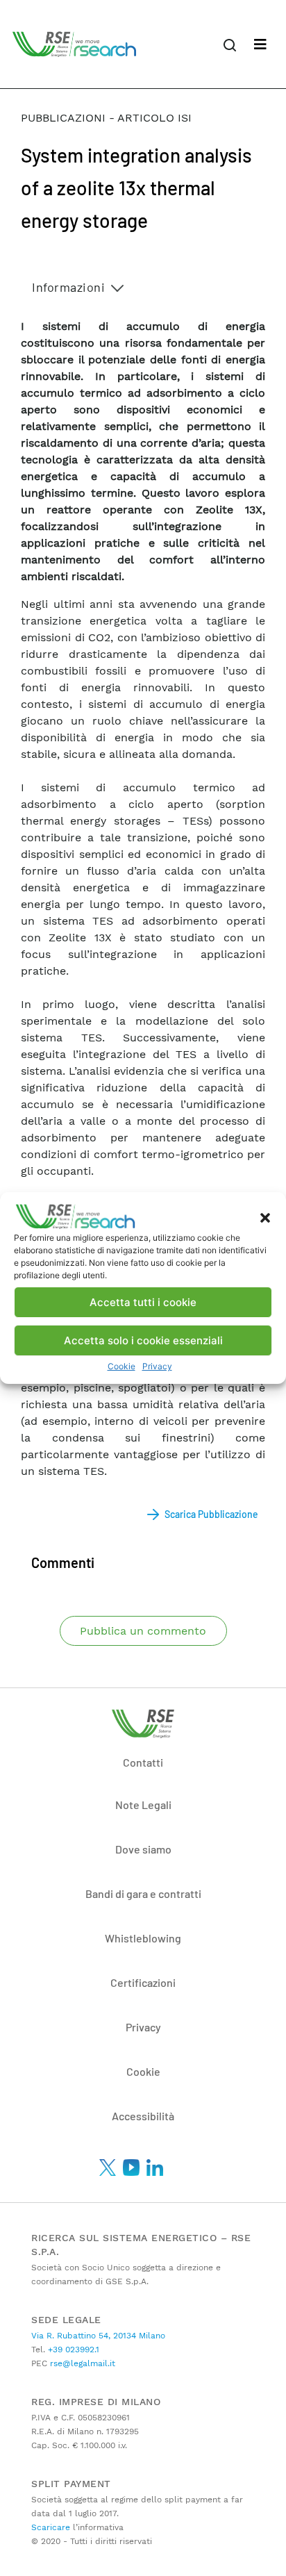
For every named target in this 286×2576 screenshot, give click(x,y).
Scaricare (51, 2527)
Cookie (121, 1366)
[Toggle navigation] (260, 44)
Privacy (157, 1366)
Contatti (143, 1762)
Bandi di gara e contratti (143, 1893)
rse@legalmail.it (81, 2363)
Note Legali (143, 1805)
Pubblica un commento (143, 1631)
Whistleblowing (143, 1938)
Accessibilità (143, 2116)
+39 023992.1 (72, 2350)
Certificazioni (143, 1982)
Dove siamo (143, 1849)
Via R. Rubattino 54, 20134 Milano (98, 2336)
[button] (265, 1216)
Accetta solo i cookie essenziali (143, 1340)
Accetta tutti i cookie (143, 1302)
